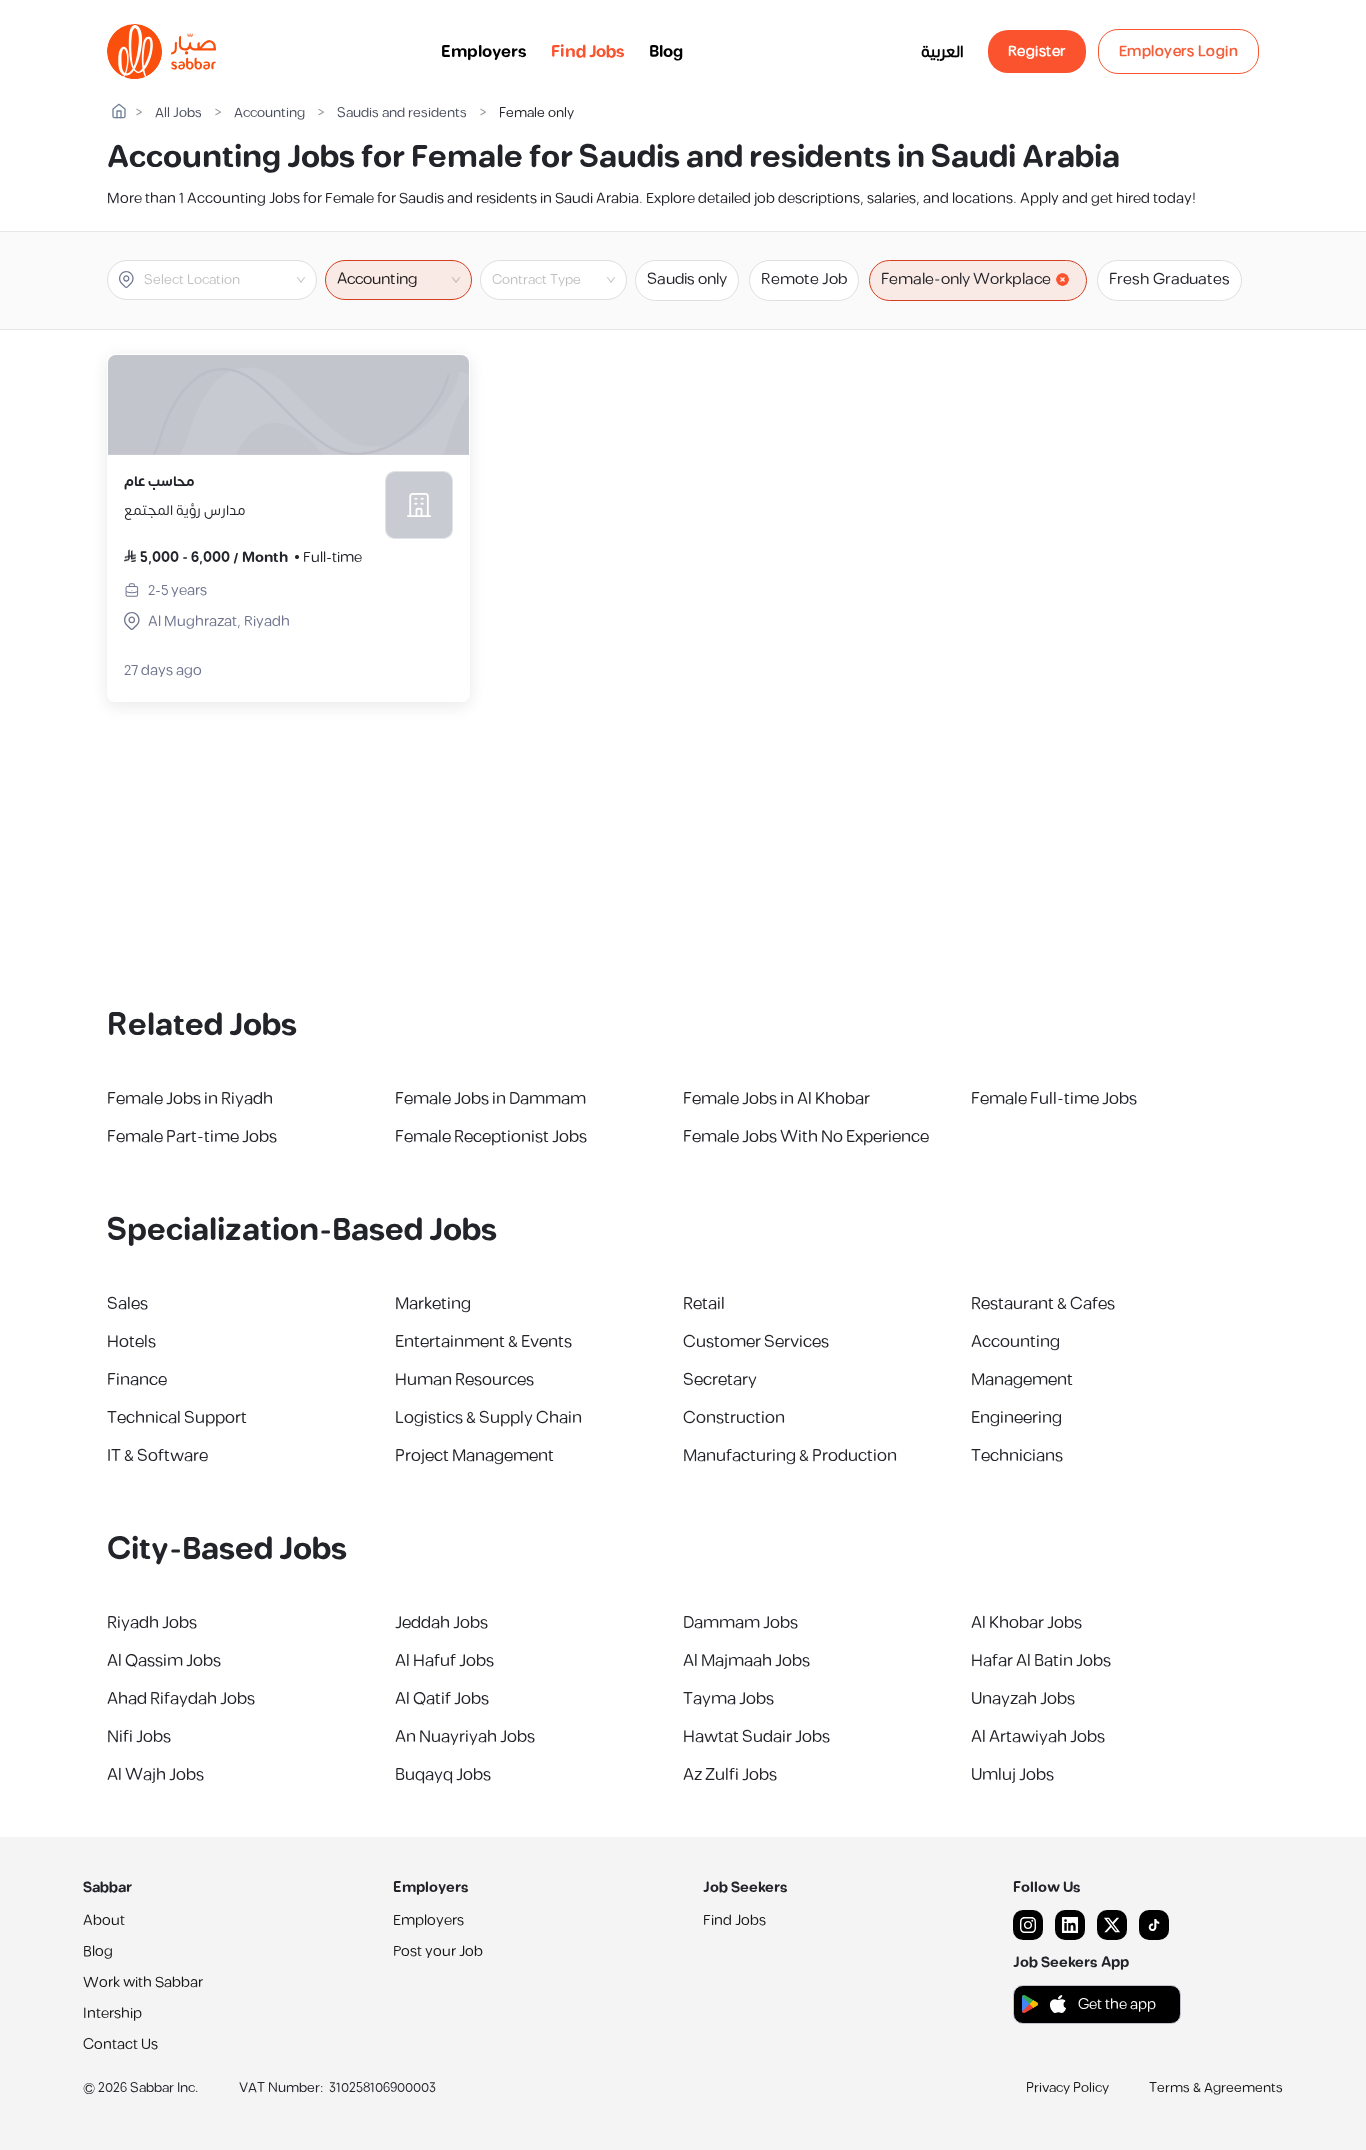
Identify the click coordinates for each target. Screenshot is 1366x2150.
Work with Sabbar (143, 1982)
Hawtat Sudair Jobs (756, 1737)
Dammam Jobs (740, 1623)
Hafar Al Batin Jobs (1041, 1661)
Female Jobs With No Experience (806, 1137)
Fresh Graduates (1169, 279)
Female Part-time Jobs (192, 1137)
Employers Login (1179, 51)
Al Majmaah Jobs (746, 1661)
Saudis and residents (402, 113)
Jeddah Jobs (441, 1623)
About (104, 1920)
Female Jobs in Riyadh (190, 1099)
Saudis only (687, 279)
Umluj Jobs (1012, 1775)
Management (1022, 1380)
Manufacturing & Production (790, 1456)
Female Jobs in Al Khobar (776, 1099)
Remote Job (804, 279)
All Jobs (178, 113)
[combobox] (228, 280)
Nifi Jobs (139, 1737)
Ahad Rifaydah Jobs (181, 1699)
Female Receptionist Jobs (491, 1137)
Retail (704, 1304)
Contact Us (120, 2044)
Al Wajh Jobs (155, 1775)
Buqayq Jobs (443, 1775)
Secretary (720, 1380)
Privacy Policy (1067, 2088)
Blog (666, 52)
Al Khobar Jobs (1026, 1623)
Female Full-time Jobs (1054, 1099)
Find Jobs (588, 52)
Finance (137, 1380)
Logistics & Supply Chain (488, 1418)
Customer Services (756, 1342)
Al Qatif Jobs (442, 1699)
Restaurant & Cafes (1043, 1304)
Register (1037, 51)
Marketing (433, 1304)
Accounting (269, 113)
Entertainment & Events (483, 1342)
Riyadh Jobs (152, 1623)
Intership (112, 2013)
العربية (942, 52)
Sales (127, 1304)
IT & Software (157, 1456)
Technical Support (177, 1418)
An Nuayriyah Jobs (465, 1737)
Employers (484, 52)
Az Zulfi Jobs (730, 1775)
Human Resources (464, 1380)
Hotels (131, 1342)
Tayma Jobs (728, 1699)
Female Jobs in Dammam (490, 1099)
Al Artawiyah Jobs (1038, 1737)
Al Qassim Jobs (164, 1661)
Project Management (474, 1456)
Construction (734, 1418)
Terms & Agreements (1216, 2088)
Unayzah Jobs (1023, 1699)
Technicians (1017, 1456)
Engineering (1016, 1418)
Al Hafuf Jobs (444, 1661)
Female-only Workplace (966, 279)
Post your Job (438, 1951)
